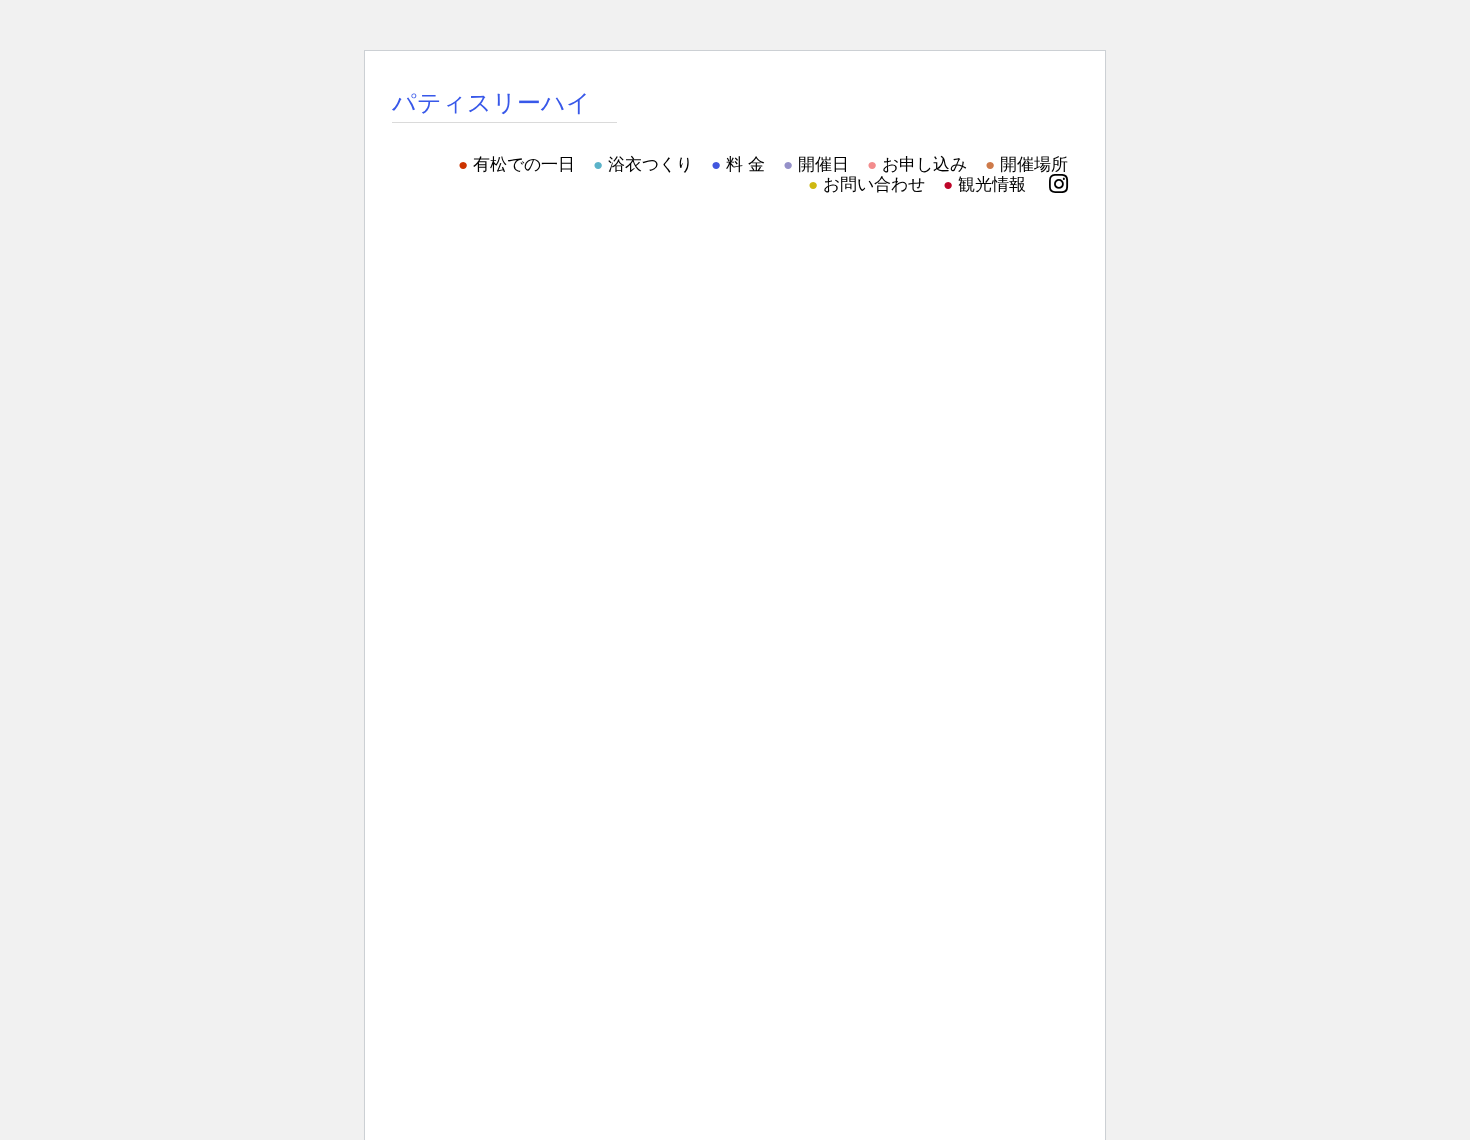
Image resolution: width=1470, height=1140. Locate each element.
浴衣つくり (650, 164)
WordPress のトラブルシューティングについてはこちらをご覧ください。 (618, 347)
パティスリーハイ (491, 102)
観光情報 (992, 184)
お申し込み (924, 164)
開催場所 (1034, 164)
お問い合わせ (874, 184)
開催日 (823, 164)
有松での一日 (524, 164)
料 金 (745, 164)
